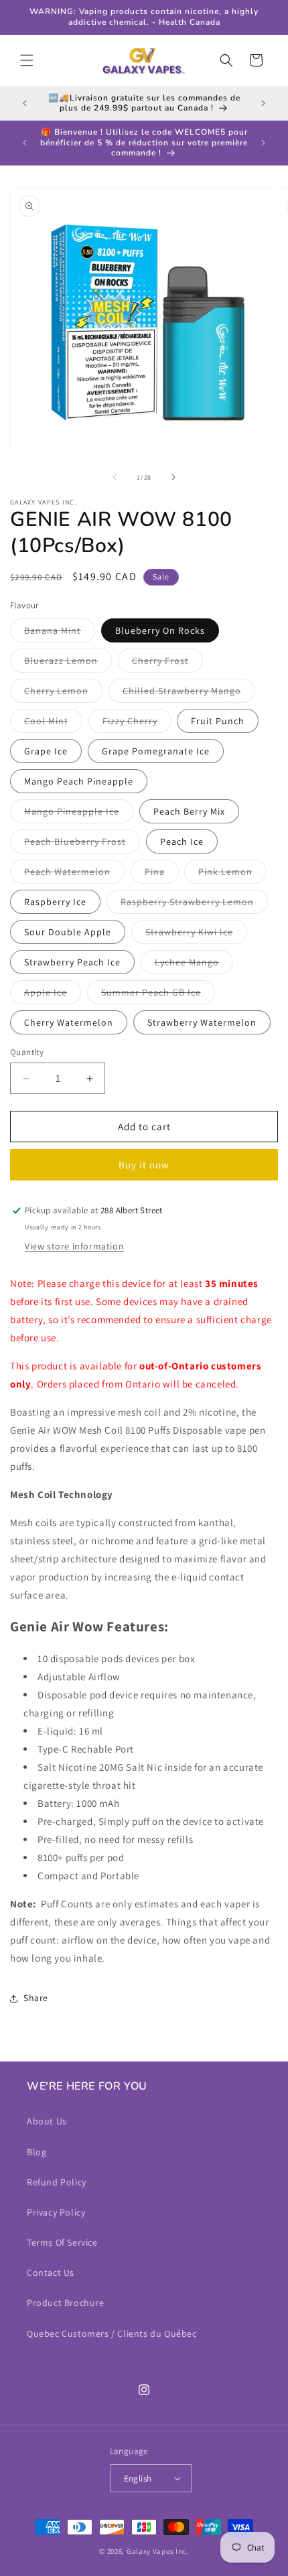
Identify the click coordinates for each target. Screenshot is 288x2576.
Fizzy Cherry (137, 724)
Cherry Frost (167, 663)
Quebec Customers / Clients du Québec (112, 2333)
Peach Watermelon (74, 874)
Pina (162, 874)
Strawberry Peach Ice (72, 962)
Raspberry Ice (55, 902)
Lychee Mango (194, 965)
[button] (27, 60)
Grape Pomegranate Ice (156, 751)
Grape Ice (46, 751)
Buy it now (144, 1165)
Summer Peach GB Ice (158, 995)
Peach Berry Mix (189, 811)
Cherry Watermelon (69, 1022)
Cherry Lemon (63, 693)
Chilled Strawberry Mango (189, 693)
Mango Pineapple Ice (79, 814)
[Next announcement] (263, 103)
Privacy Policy (56, 2212)
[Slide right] (173, 477)
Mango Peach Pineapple (79, 781)
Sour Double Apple (68, 932)
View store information (74, 1246)
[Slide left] (115, 477)
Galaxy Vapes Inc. (158, 2551)
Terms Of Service (62, 2242)
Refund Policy (57, 2182)
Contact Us (51, 2273)
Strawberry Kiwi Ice (196, 935)
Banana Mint (60, 633)
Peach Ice (182, 841)
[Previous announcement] (25, 103)
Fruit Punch (218, 721)
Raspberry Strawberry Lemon (194, 904)
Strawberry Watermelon (202, 1022)
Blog (37, 2152)
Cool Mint (53, 724)
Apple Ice (53, 995)
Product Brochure (66, 2303)
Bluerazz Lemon (68, 663)
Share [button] (36, 1998)
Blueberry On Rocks (160, 630)
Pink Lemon (232, 874)
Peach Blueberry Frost (82, 844)
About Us (47, 2121)
